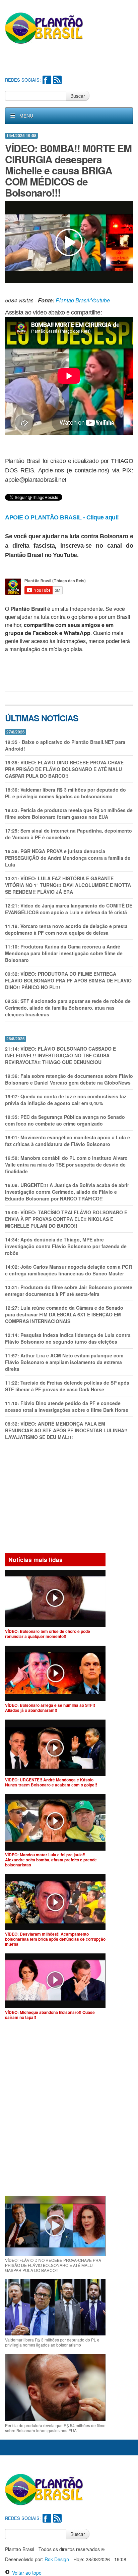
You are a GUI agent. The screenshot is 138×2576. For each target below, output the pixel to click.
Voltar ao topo (26, 2573)
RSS (57, 80)
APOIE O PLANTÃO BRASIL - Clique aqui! (62, 517)
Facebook (47, 80)
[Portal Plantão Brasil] (44, 28)
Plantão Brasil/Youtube (83, 300)
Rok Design (57, 2559)
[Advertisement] (72, 61)
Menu (26, 116)
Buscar (78, 96)
